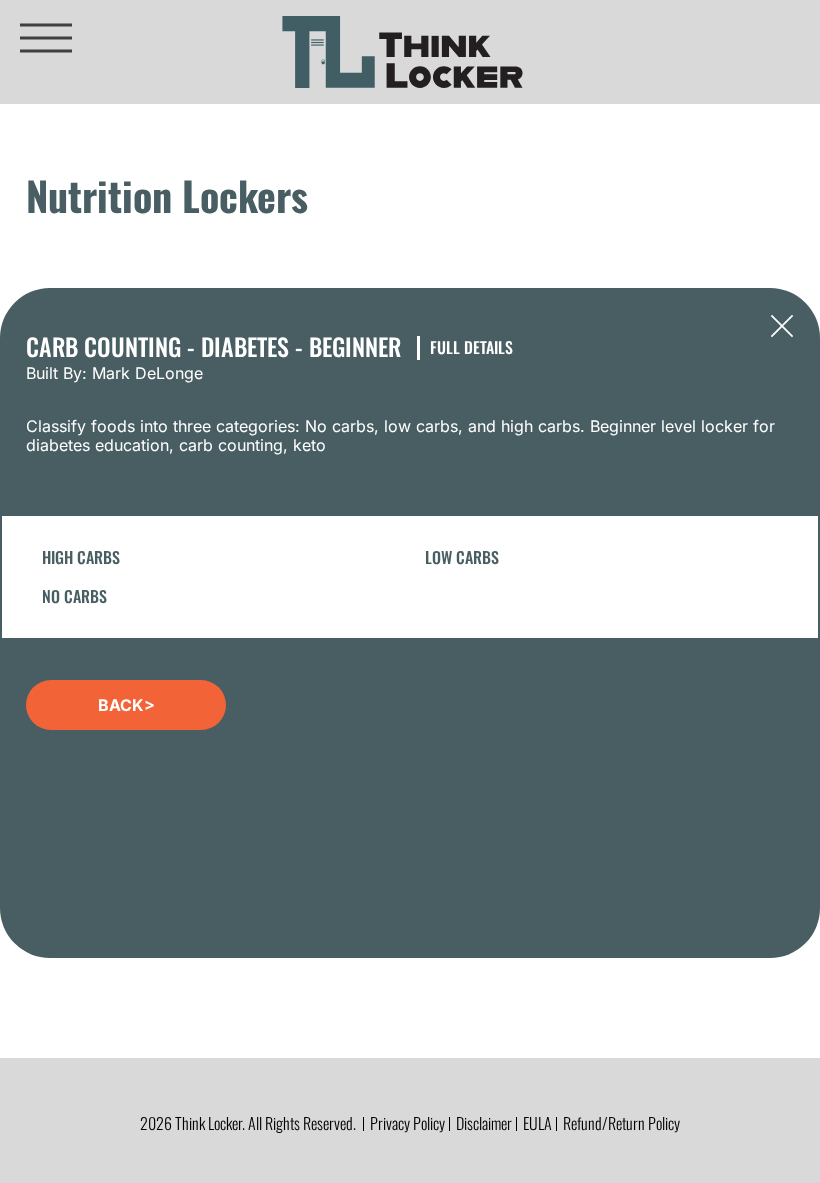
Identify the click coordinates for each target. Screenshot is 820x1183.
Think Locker (402, 52)
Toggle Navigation (46, 38)
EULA (537, 1123)
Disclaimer (484, 1123)
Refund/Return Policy (621, 1123)
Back (782, 326)
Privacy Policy (407, 1123)
